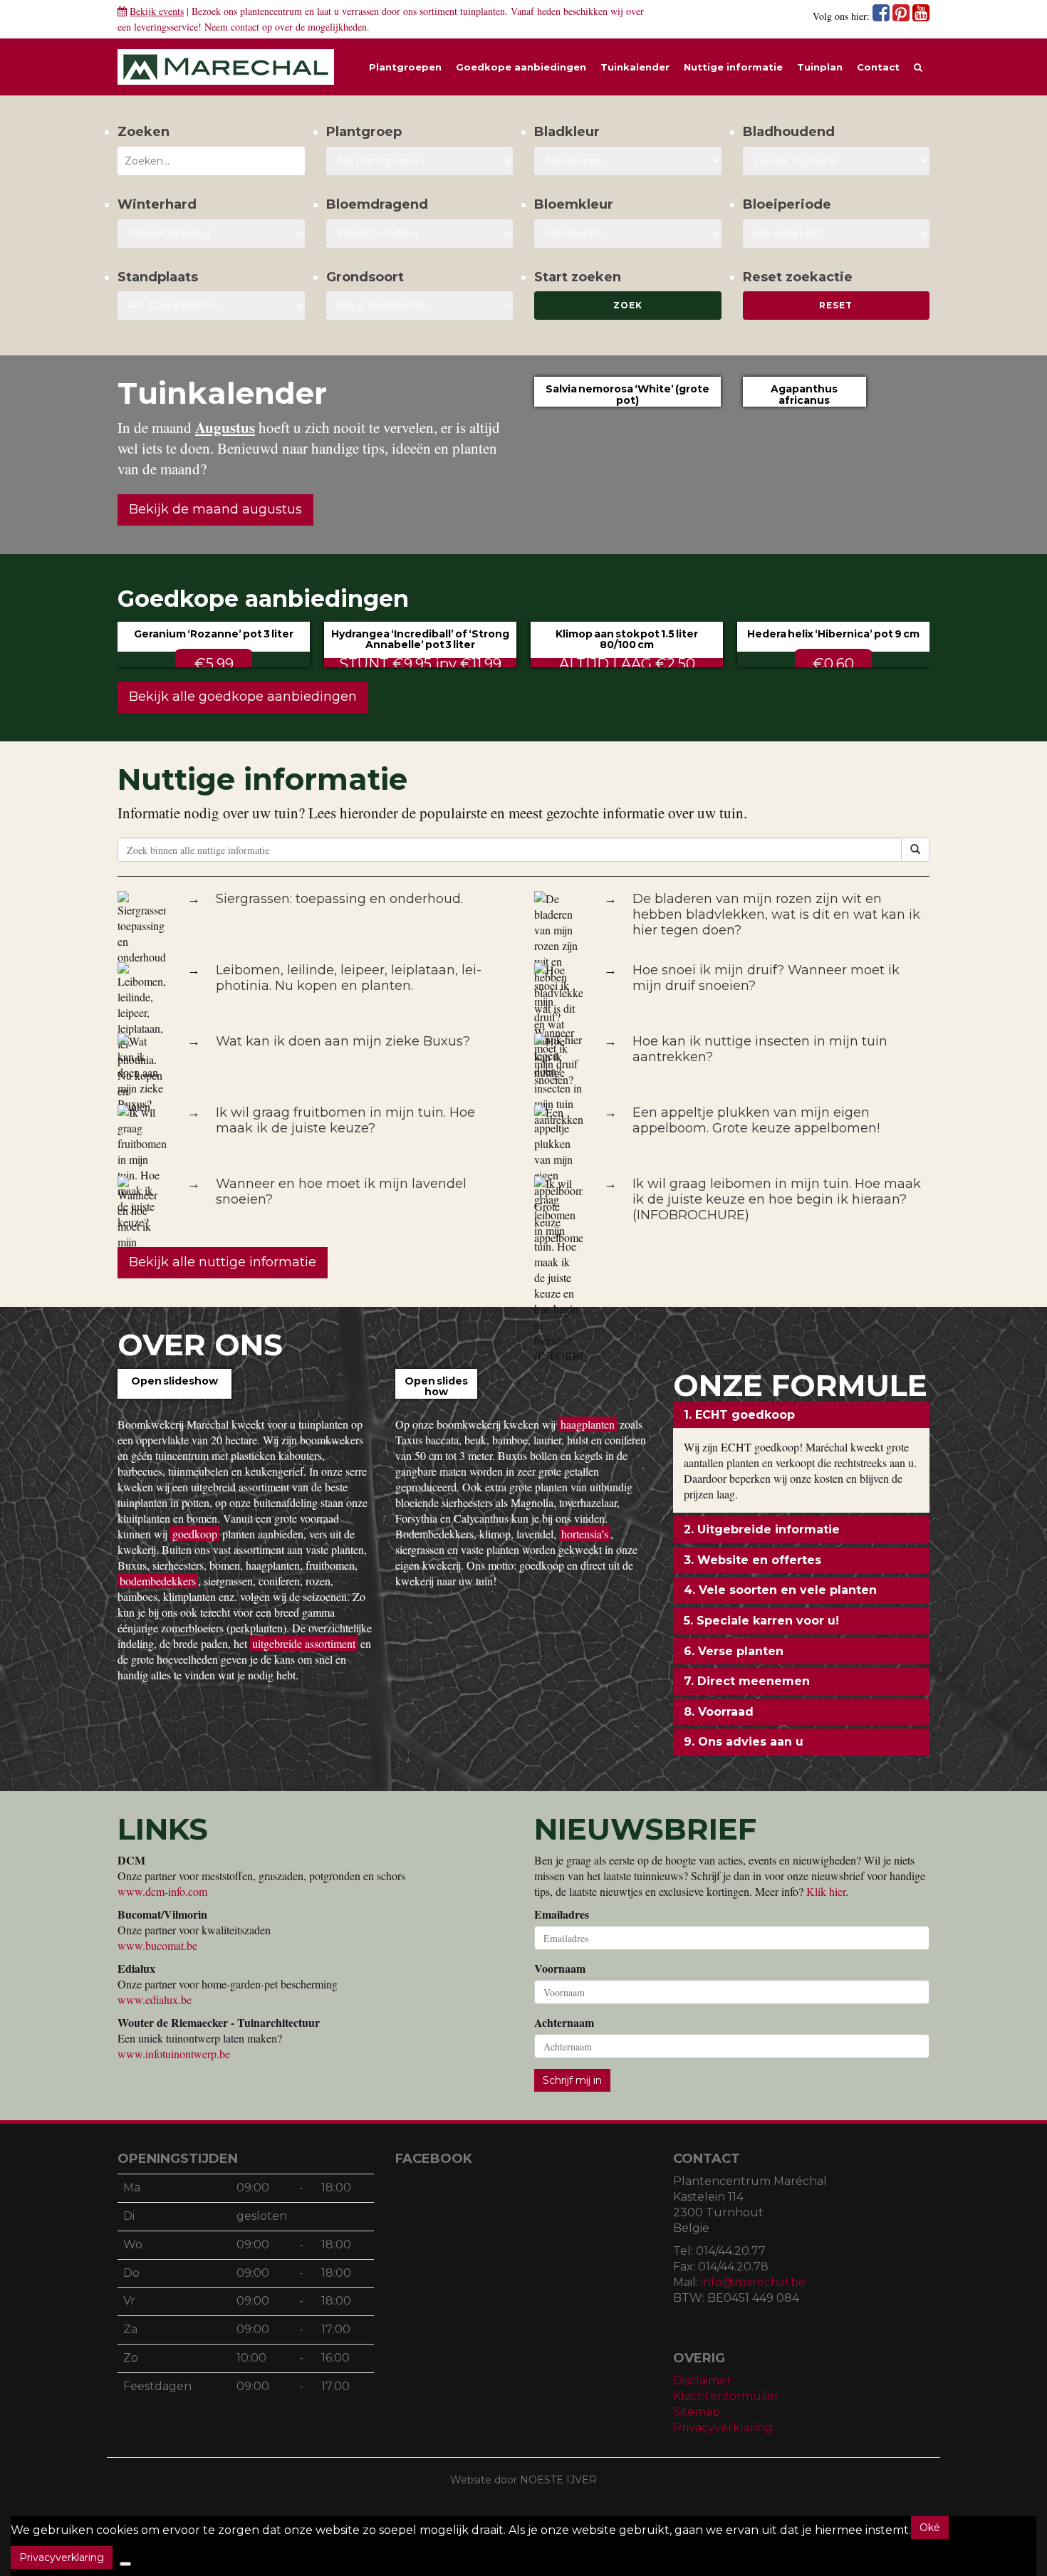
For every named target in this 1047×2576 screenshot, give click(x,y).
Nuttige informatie (733, 67)
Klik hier (826, 1891)
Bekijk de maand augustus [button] (215, 509)
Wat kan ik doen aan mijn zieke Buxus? (343, 1041)
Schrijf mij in (572, 2080)
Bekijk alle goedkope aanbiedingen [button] (243, 697)
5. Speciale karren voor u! (761, 1621)
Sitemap (697, 2412)
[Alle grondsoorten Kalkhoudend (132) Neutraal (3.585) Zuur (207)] (420, 306)
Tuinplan (820, 67)
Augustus (225, 427)
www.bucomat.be (157, 1945)
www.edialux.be (155, 1999)
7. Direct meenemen (747, 1681)
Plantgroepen (405, 67)
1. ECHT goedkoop (739, 1415)
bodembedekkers (158, 1581)
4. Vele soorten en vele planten (780, 1590)
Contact (878, 67)
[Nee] (125, 2564)
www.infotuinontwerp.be (174, 2054)
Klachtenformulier (726, 2396)
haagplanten (588, 1424)
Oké (930, 2528)
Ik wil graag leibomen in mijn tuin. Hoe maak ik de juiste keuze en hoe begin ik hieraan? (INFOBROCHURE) (777, 1199)
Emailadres (562, 1914)
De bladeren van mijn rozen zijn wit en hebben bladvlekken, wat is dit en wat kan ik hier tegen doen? (776, 914)
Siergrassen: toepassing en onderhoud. (339, 899)
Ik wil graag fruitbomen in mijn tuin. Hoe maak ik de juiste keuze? (345, 1120)
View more (174, 1397)
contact (245, 27)
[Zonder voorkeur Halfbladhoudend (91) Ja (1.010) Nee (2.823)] (837, 161)
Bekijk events (157, 11)
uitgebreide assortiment (304, 1643)
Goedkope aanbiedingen (521, 67)
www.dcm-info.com (162, 1891)
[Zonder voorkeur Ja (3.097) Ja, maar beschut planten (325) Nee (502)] (211, 234)
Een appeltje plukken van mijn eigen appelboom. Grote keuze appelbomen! (756, 1120)
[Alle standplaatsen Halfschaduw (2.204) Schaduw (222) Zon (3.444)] (211, 306)
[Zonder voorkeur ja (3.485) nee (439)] (420, 234)
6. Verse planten (734, 1651)
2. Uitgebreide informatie (762, 1529)
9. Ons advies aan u (744, 1742)
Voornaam (560, 1968)
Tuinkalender (635, 67)
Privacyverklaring (723, 2428)
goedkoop (195, 1534)
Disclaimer (702, 2381)
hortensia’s (585, 1534)
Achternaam (564, 2023)
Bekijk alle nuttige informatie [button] (223, 1262)
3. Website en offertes (752, 1560)
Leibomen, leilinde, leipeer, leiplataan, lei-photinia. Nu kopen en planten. (349, 978)
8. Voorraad (719, 1712)
